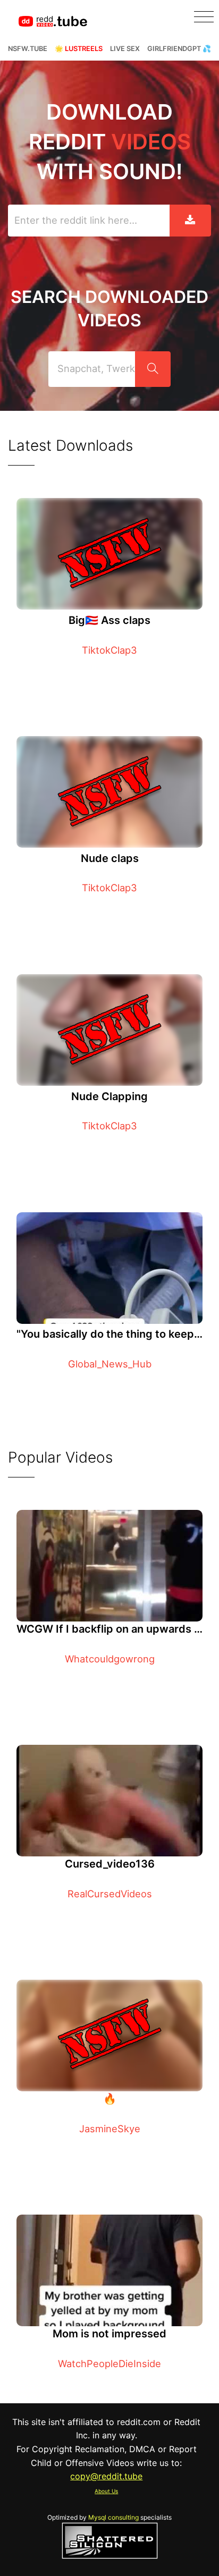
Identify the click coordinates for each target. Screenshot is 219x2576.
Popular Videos (60, 1457)
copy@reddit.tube (106, 2476)
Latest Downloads (70, 445)
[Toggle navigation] (204, 17)
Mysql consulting (113, 2517)
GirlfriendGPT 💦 (179, 49)
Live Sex (125, 49)
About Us (106, 2491)
